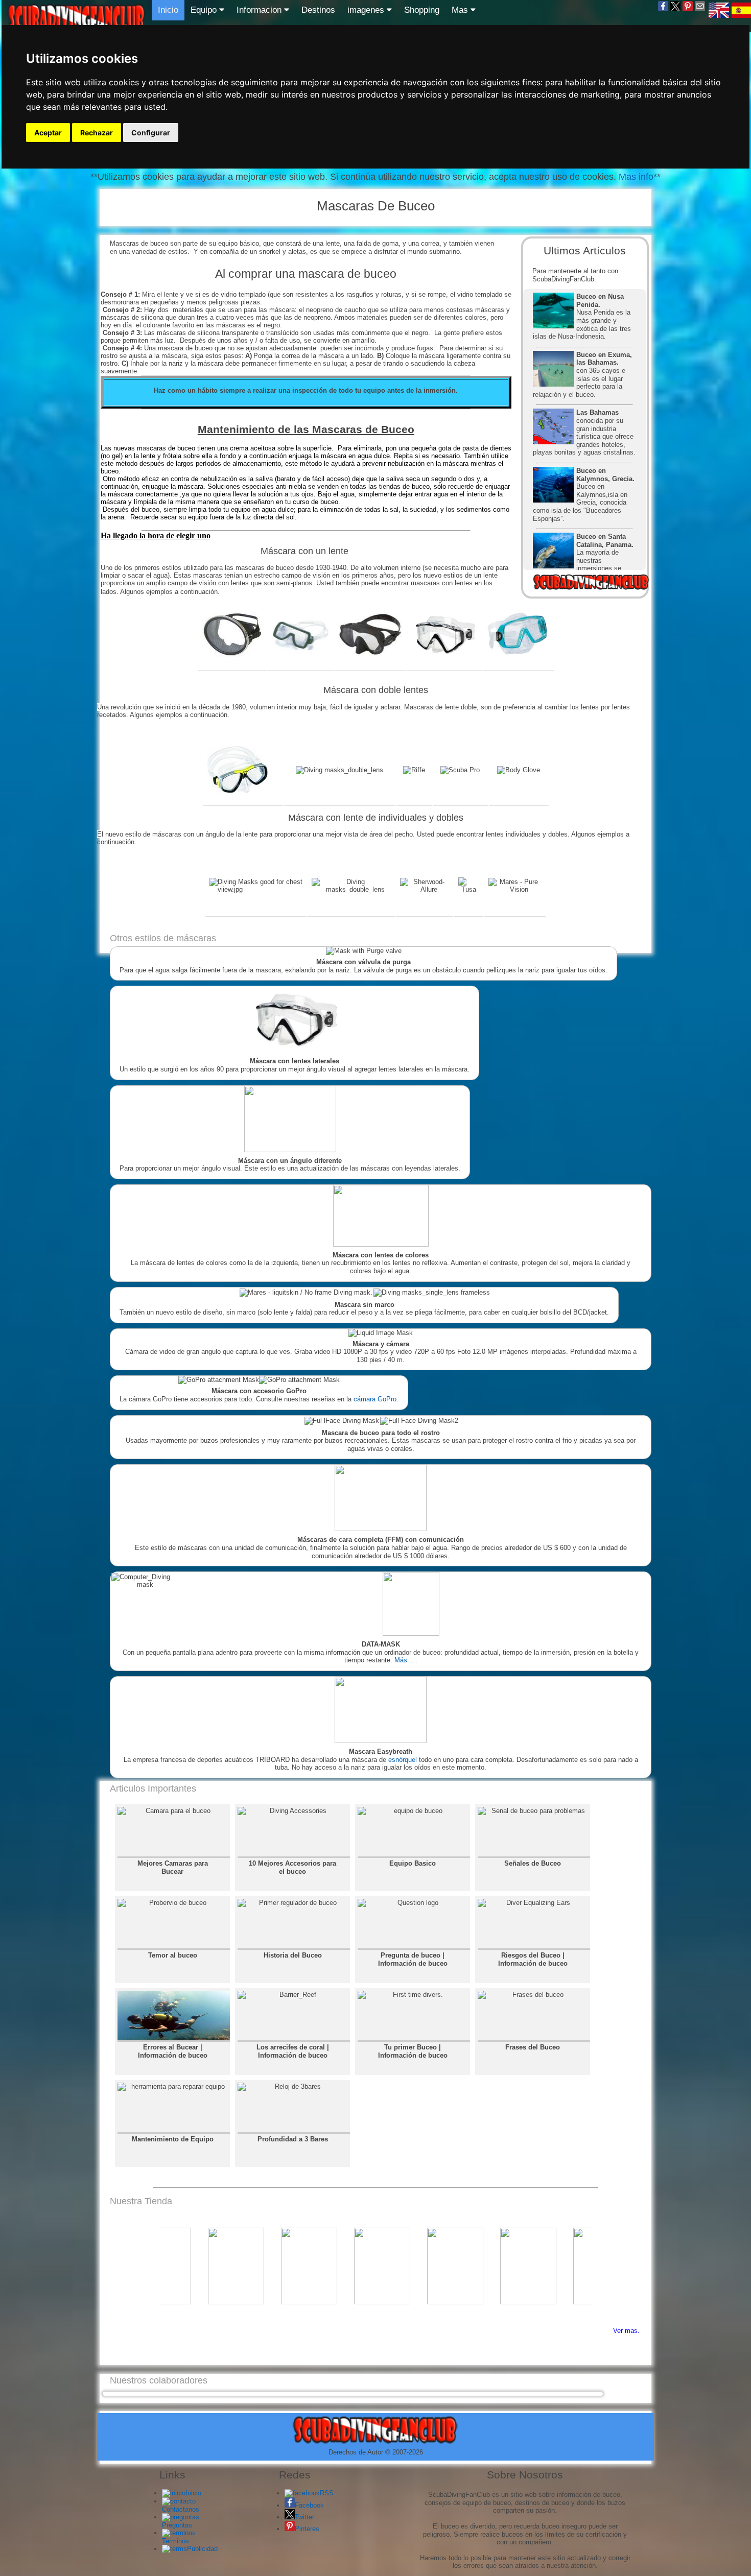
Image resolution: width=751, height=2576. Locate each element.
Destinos (318, 10)
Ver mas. (626, 2331)
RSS (327, 2493)
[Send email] (700, 10)
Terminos (175, 2541)
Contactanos (181, 2509)
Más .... (406, 1660)
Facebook (309, 2505)
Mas (461, 10)
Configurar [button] (151, 133)
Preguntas (177, 2525)
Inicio (168, 10)
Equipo (205, 10)
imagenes (367, 10)
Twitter (304, 2517)
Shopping (422, 10)
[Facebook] (663, 10)
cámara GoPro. (376, 1399)
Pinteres (307, 2529)
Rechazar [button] (97, 133)
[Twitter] (675, 10)
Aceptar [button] (48, 133)
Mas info (635, 177)
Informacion (260, 10)
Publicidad (202, 2549)
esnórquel (403, 1760)
